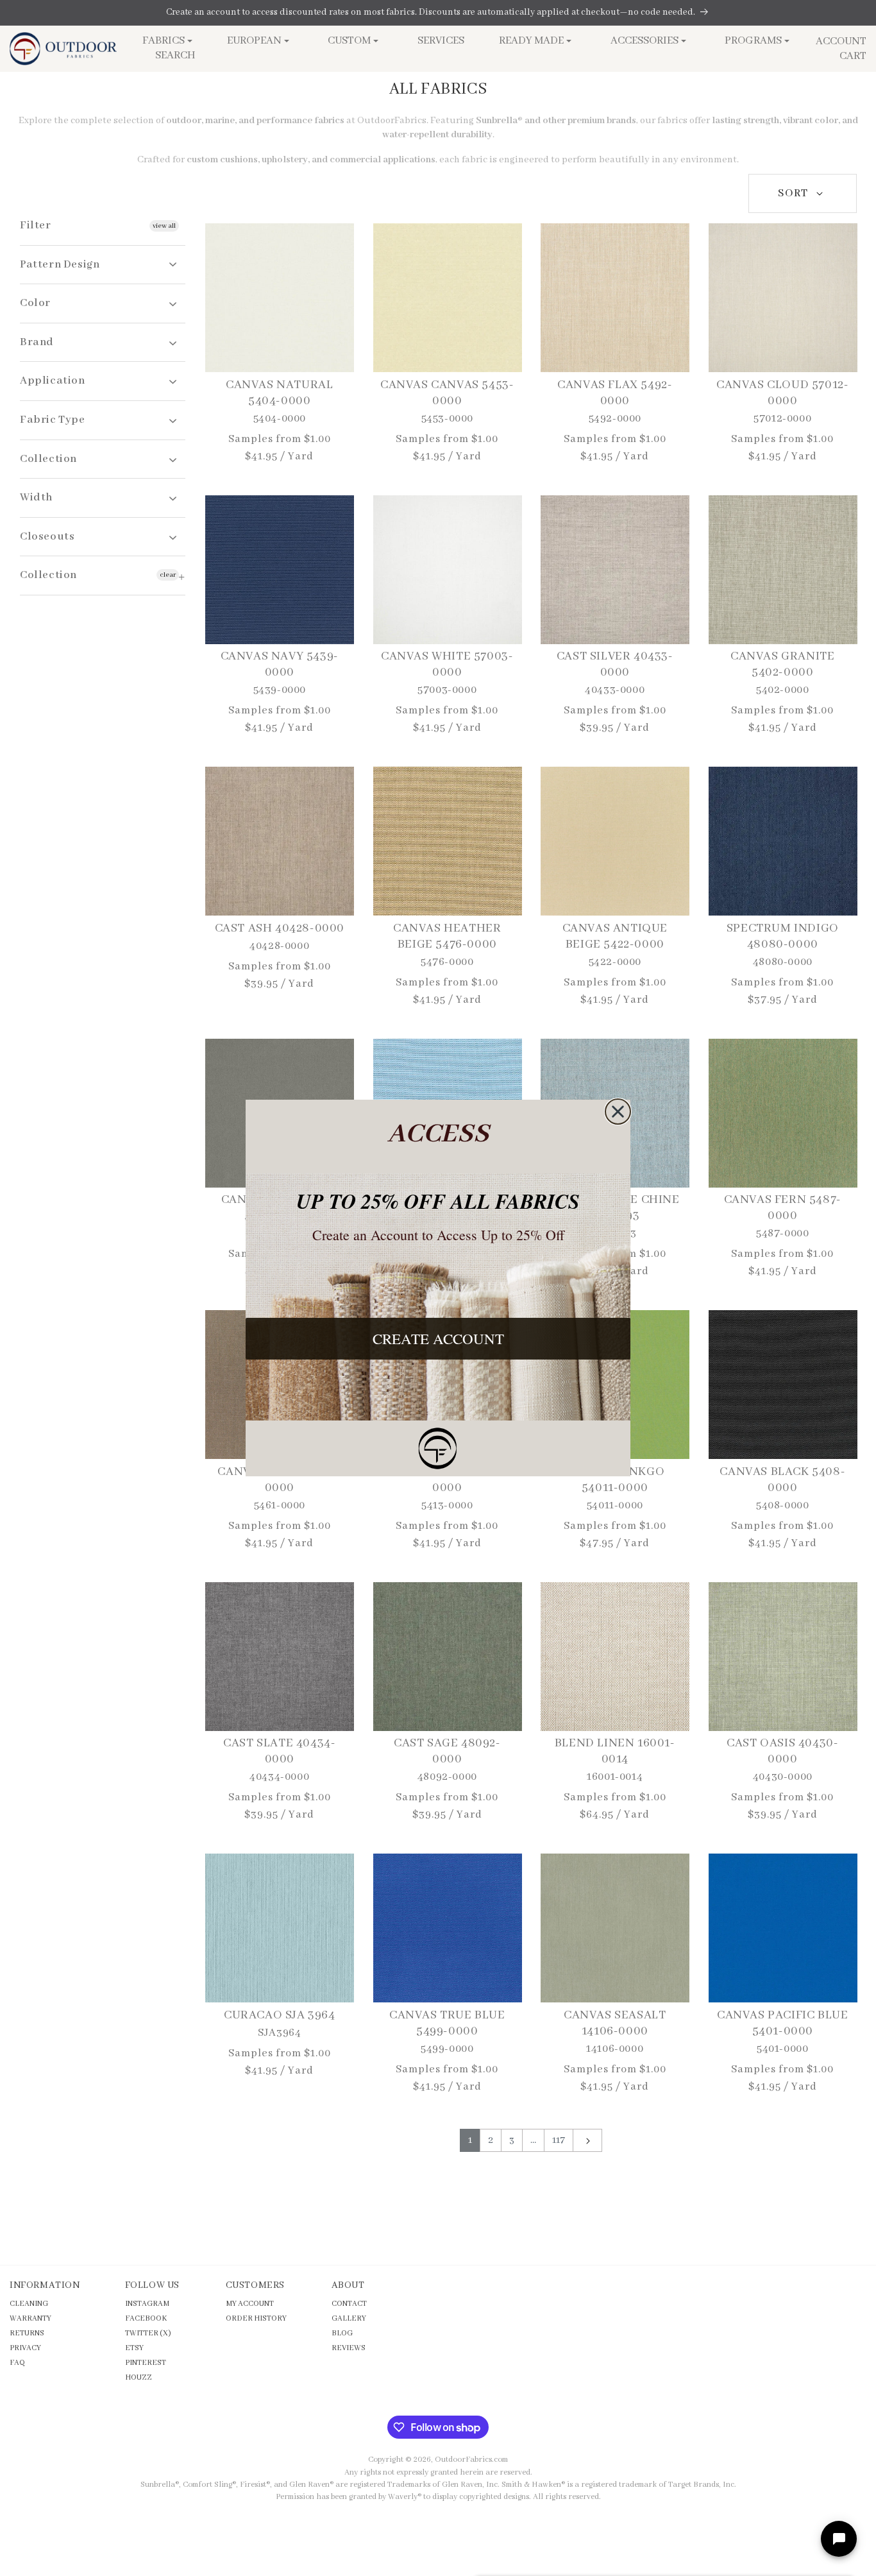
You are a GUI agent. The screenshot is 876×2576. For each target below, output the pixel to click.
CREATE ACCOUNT (438, 1338)
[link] (438, 1448)
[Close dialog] (618, 1112)
